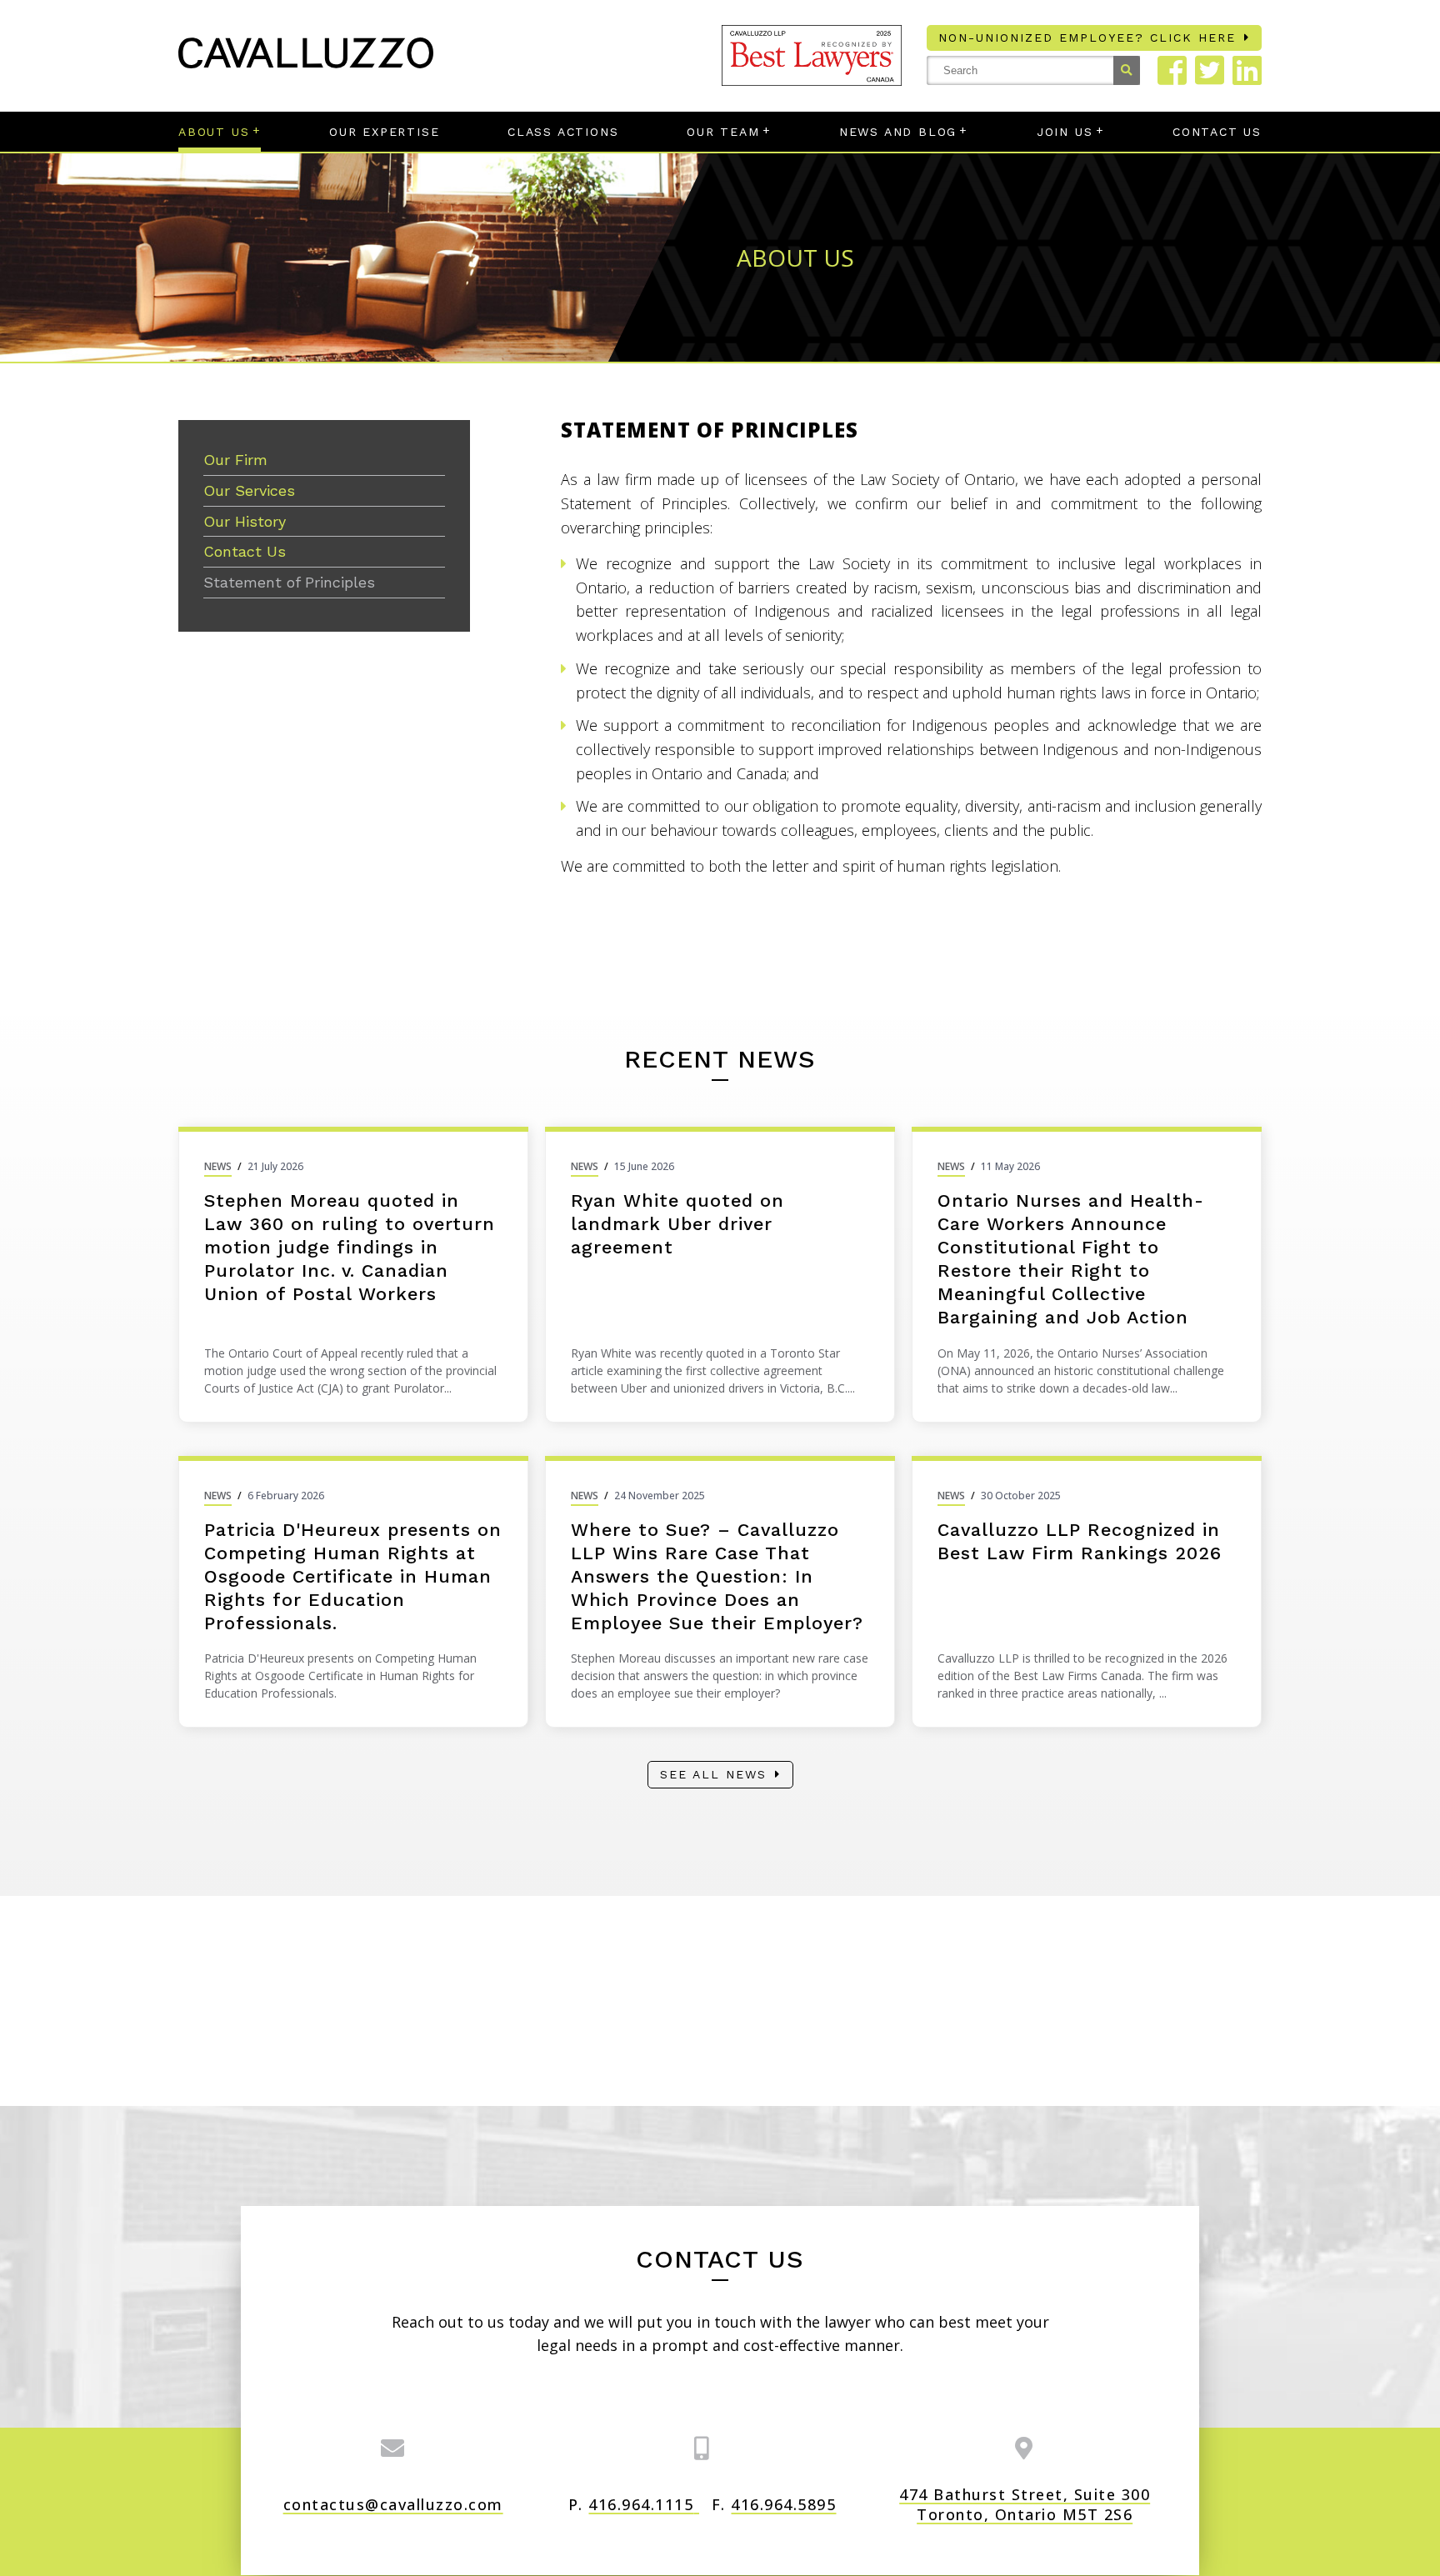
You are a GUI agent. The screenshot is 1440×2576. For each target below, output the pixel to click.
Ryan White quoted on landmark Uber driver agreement (677, 1224)
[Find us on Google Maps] (1025, 2448)
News (218, 1166)
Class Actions (563, 132)
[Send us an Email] (393, 2448)
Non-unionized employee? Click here (1087, 38)
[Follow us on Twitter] (1210, 70)
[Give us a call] (702, 2448)
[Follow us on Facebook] (1172, 70)
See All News (713, 1774)
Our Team (723, 132)
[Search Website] (1127, 70)
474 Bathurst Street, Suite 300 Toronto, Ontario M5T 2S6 (1025, 2504)
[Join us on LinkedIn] (1247, 70)
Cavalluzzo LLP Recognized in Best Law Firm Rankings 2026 (1080, 1541)
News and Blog (898, 132)
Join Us (1065, 132)
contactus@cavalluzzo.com (393, 2504)
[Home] (306, 63)
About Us (214, 132)
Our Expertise (384, 132)
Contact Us (1217, 132)
